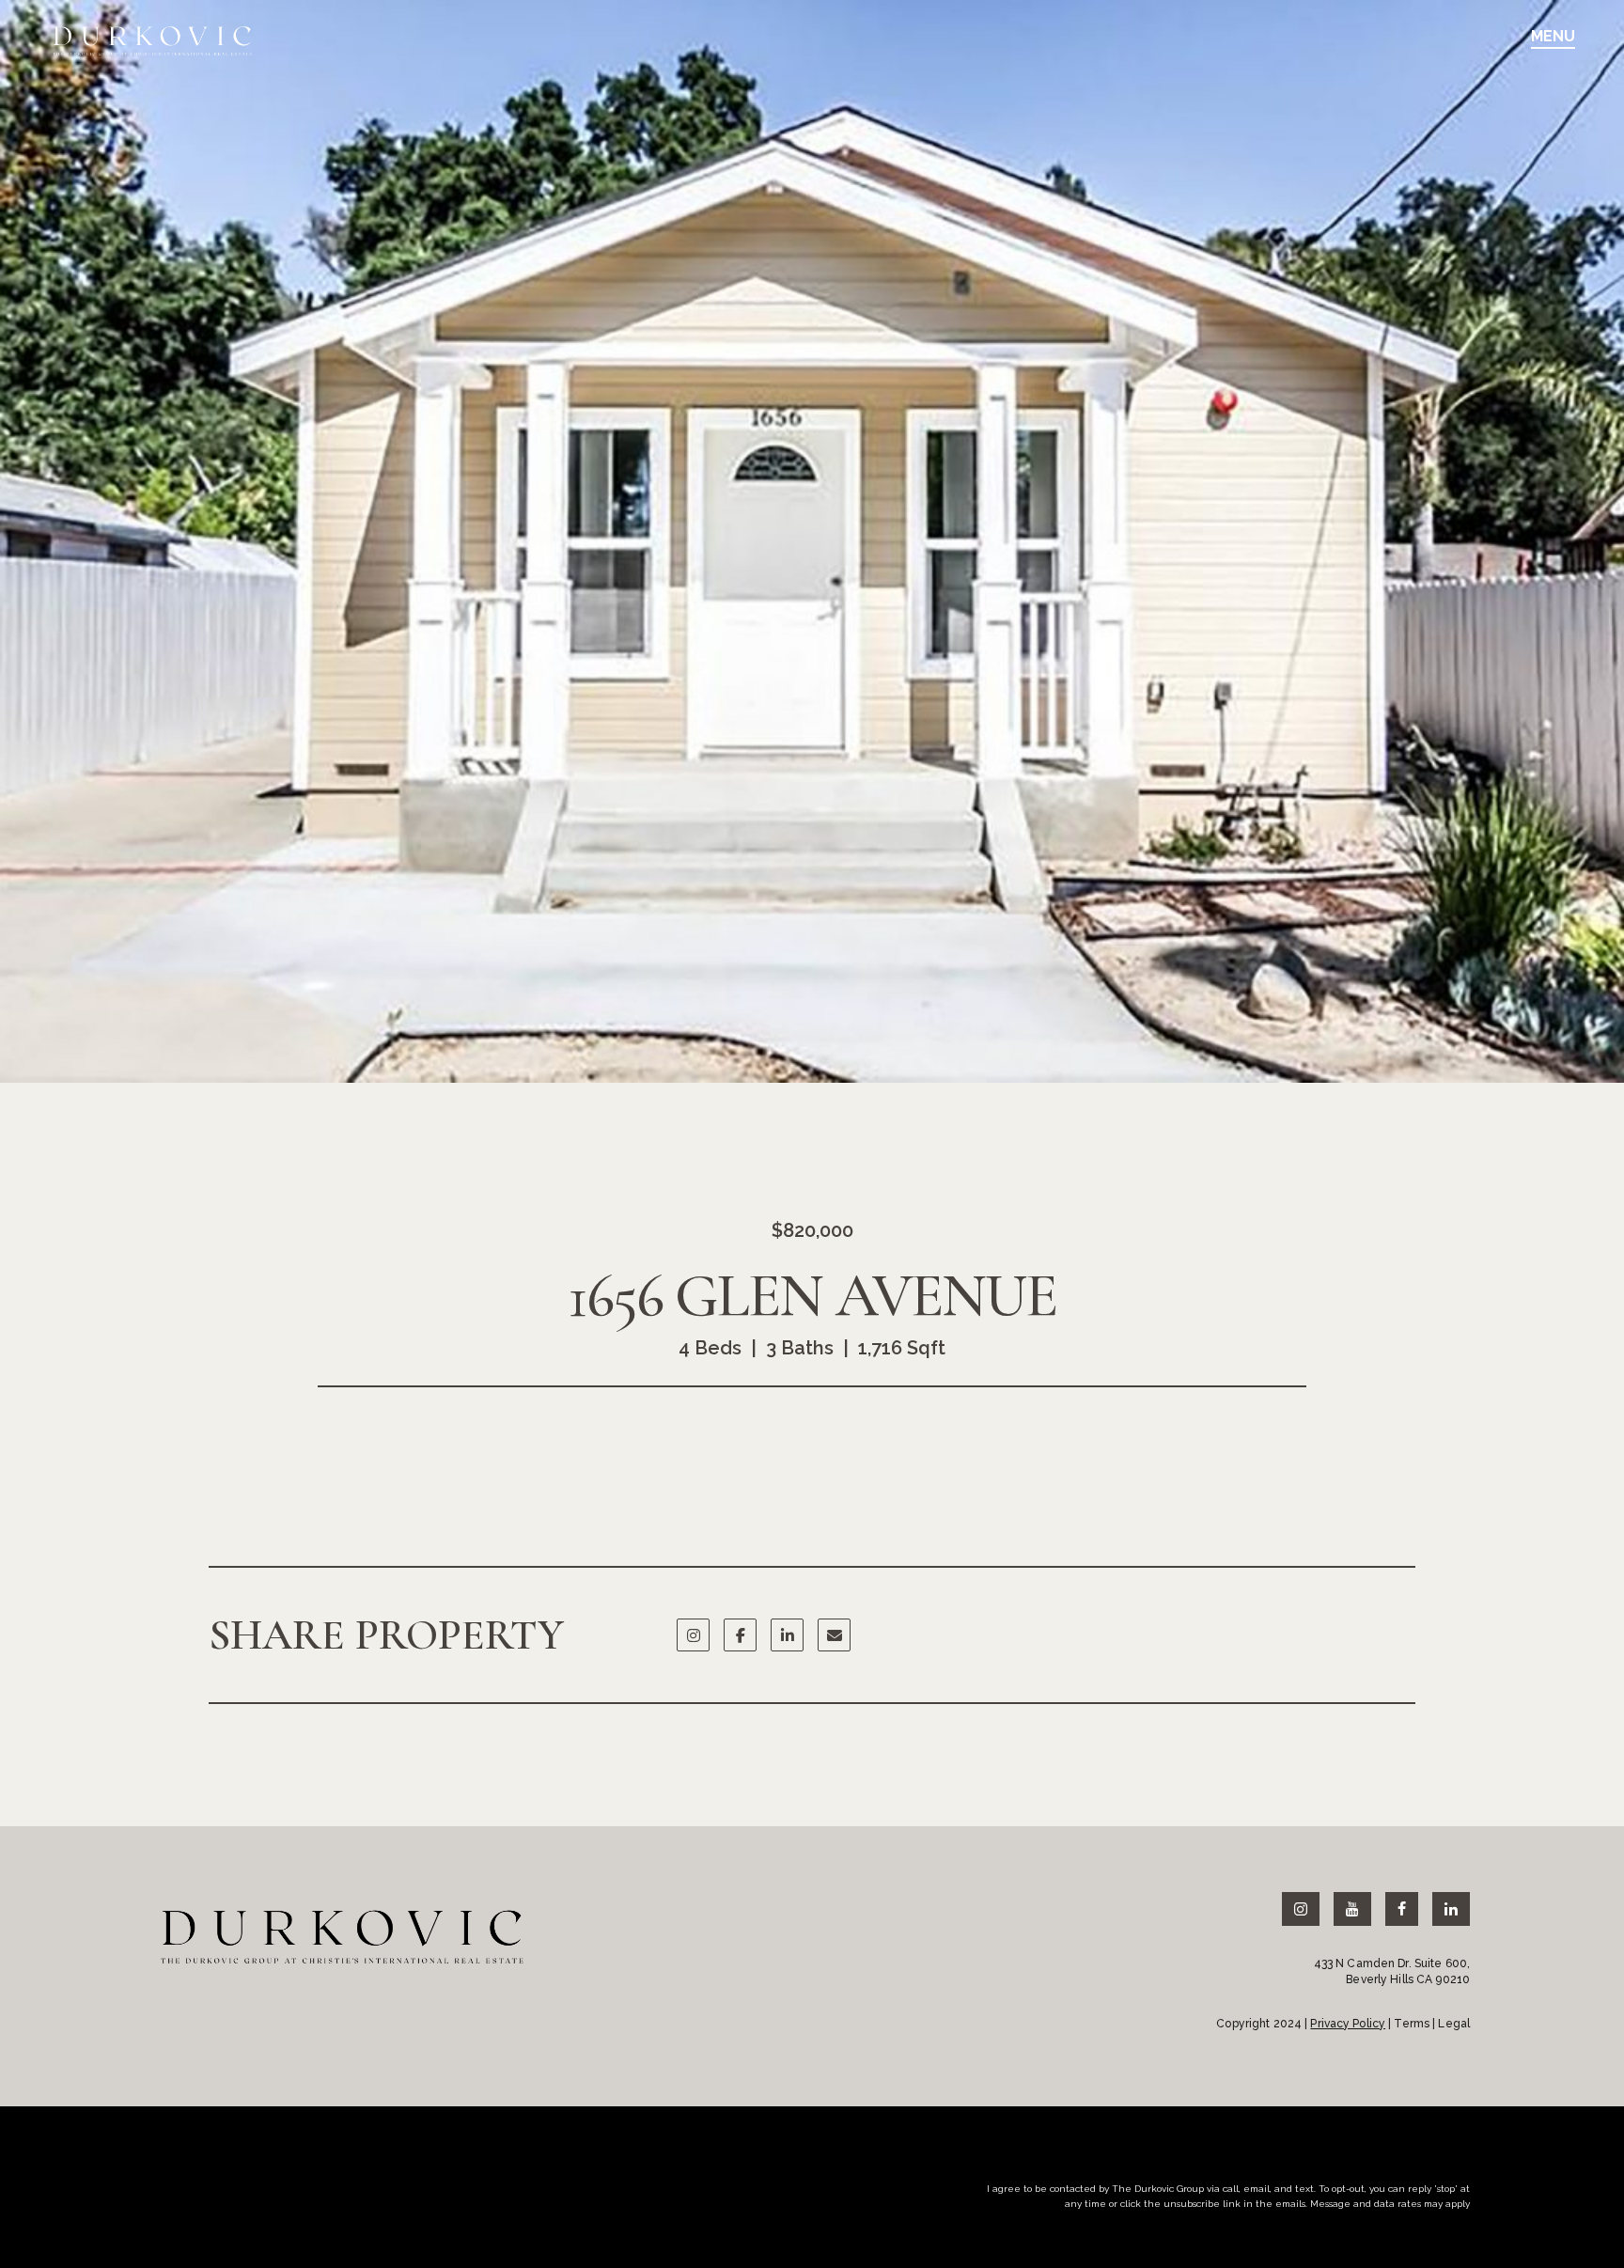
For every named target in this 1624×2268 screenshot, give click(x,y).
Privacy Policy (1348, 2024)
